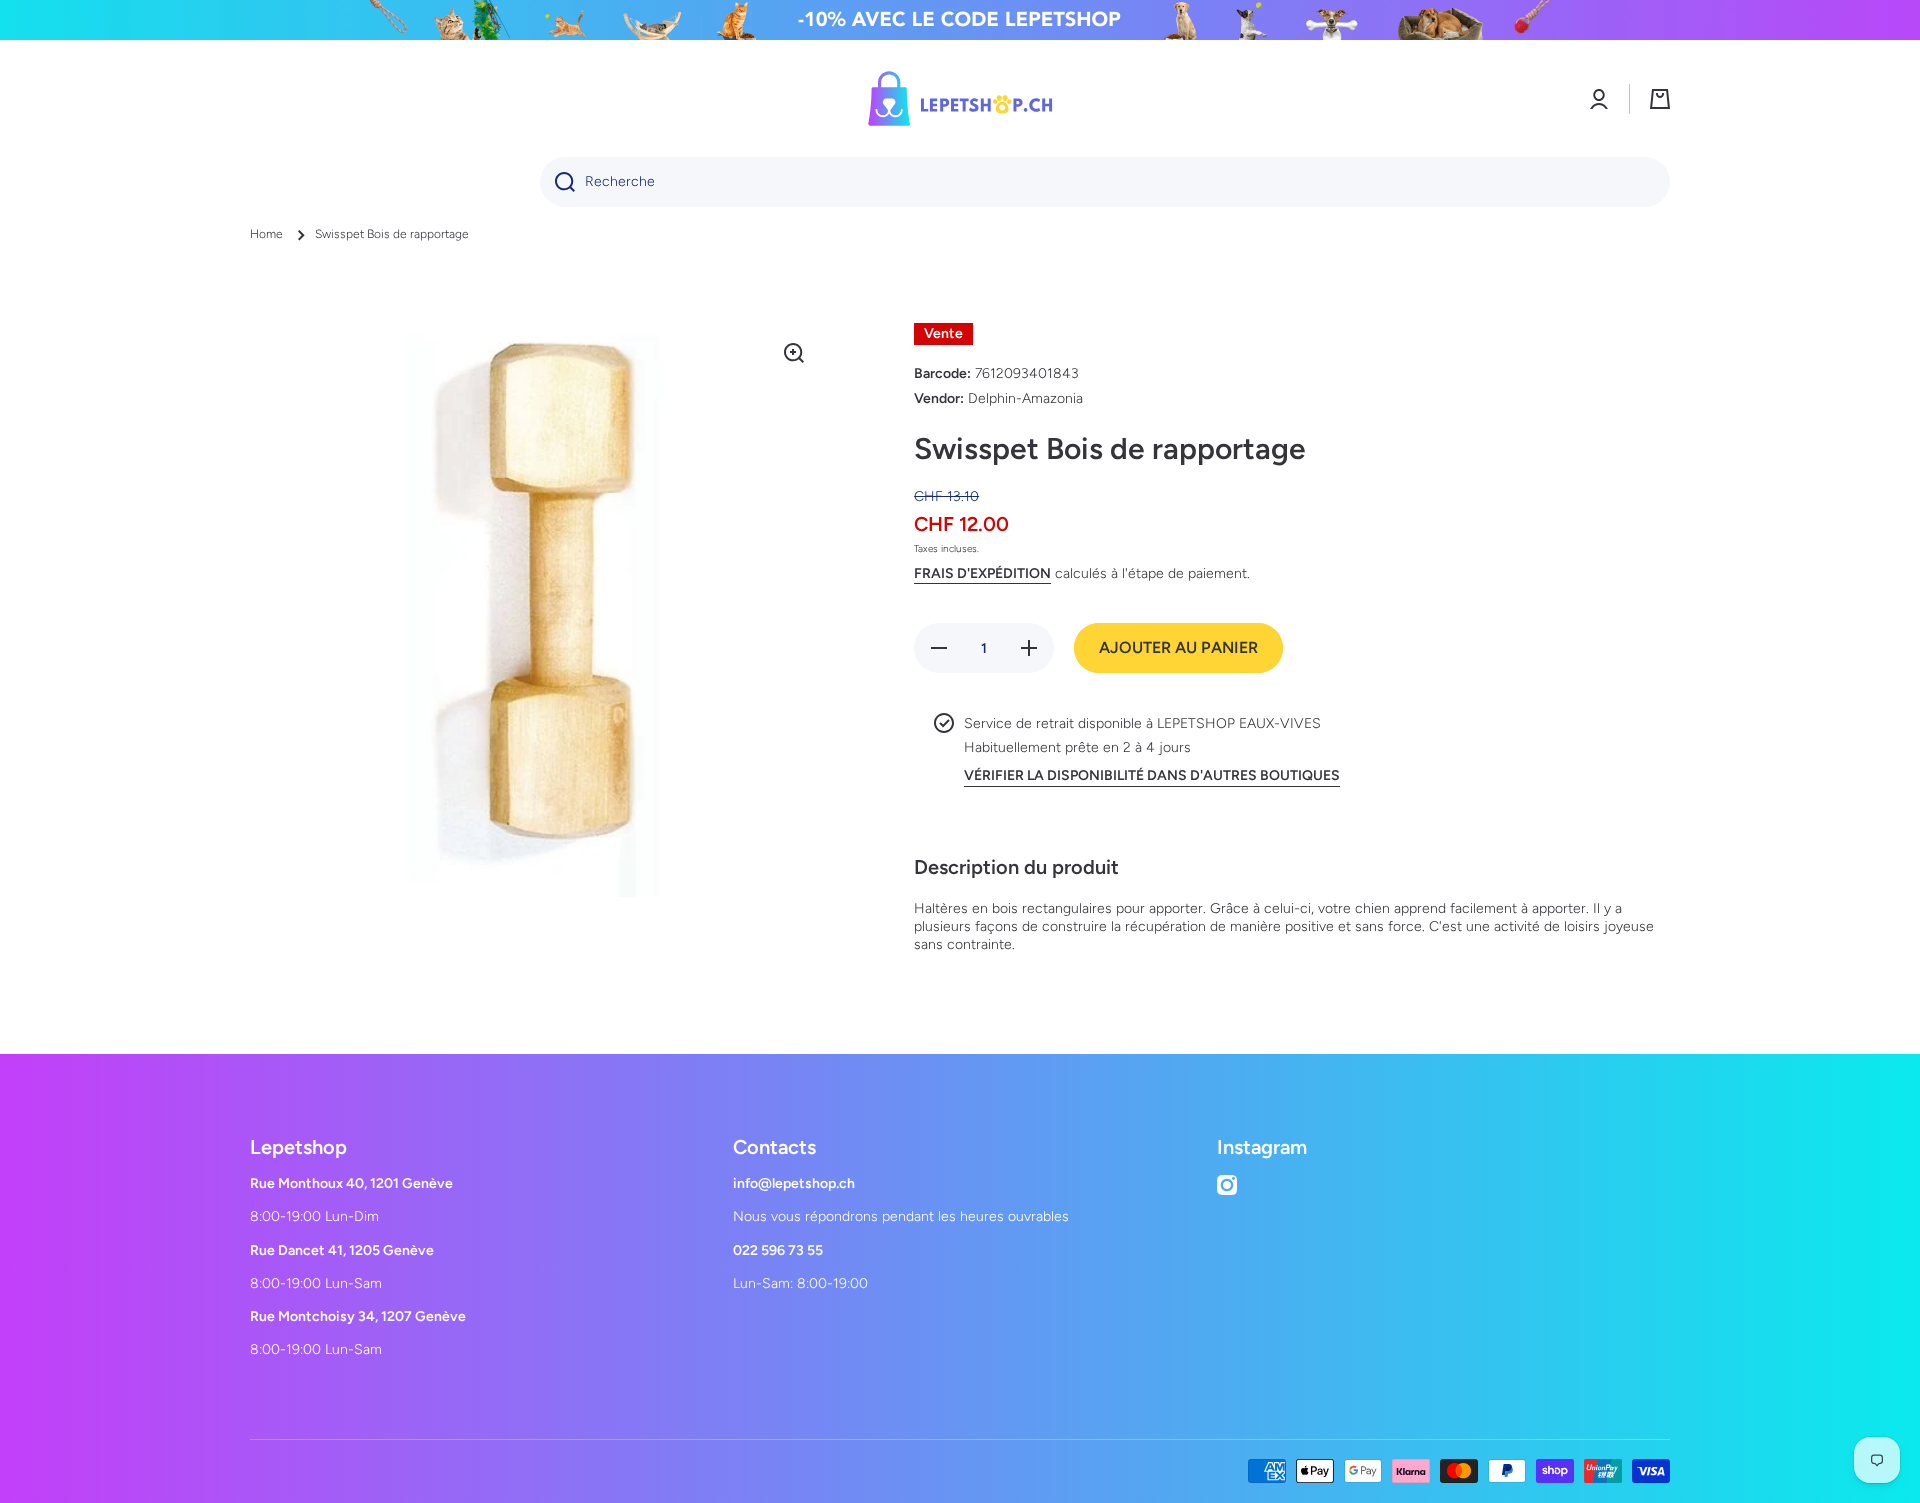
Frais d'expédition (982, 573)
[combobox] (1105, 182)
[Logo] (960, 98)
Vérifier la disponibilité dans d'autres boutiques (1152, 775)
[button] (1660, 99)
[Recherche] (557, 182)
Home (266, 234)
